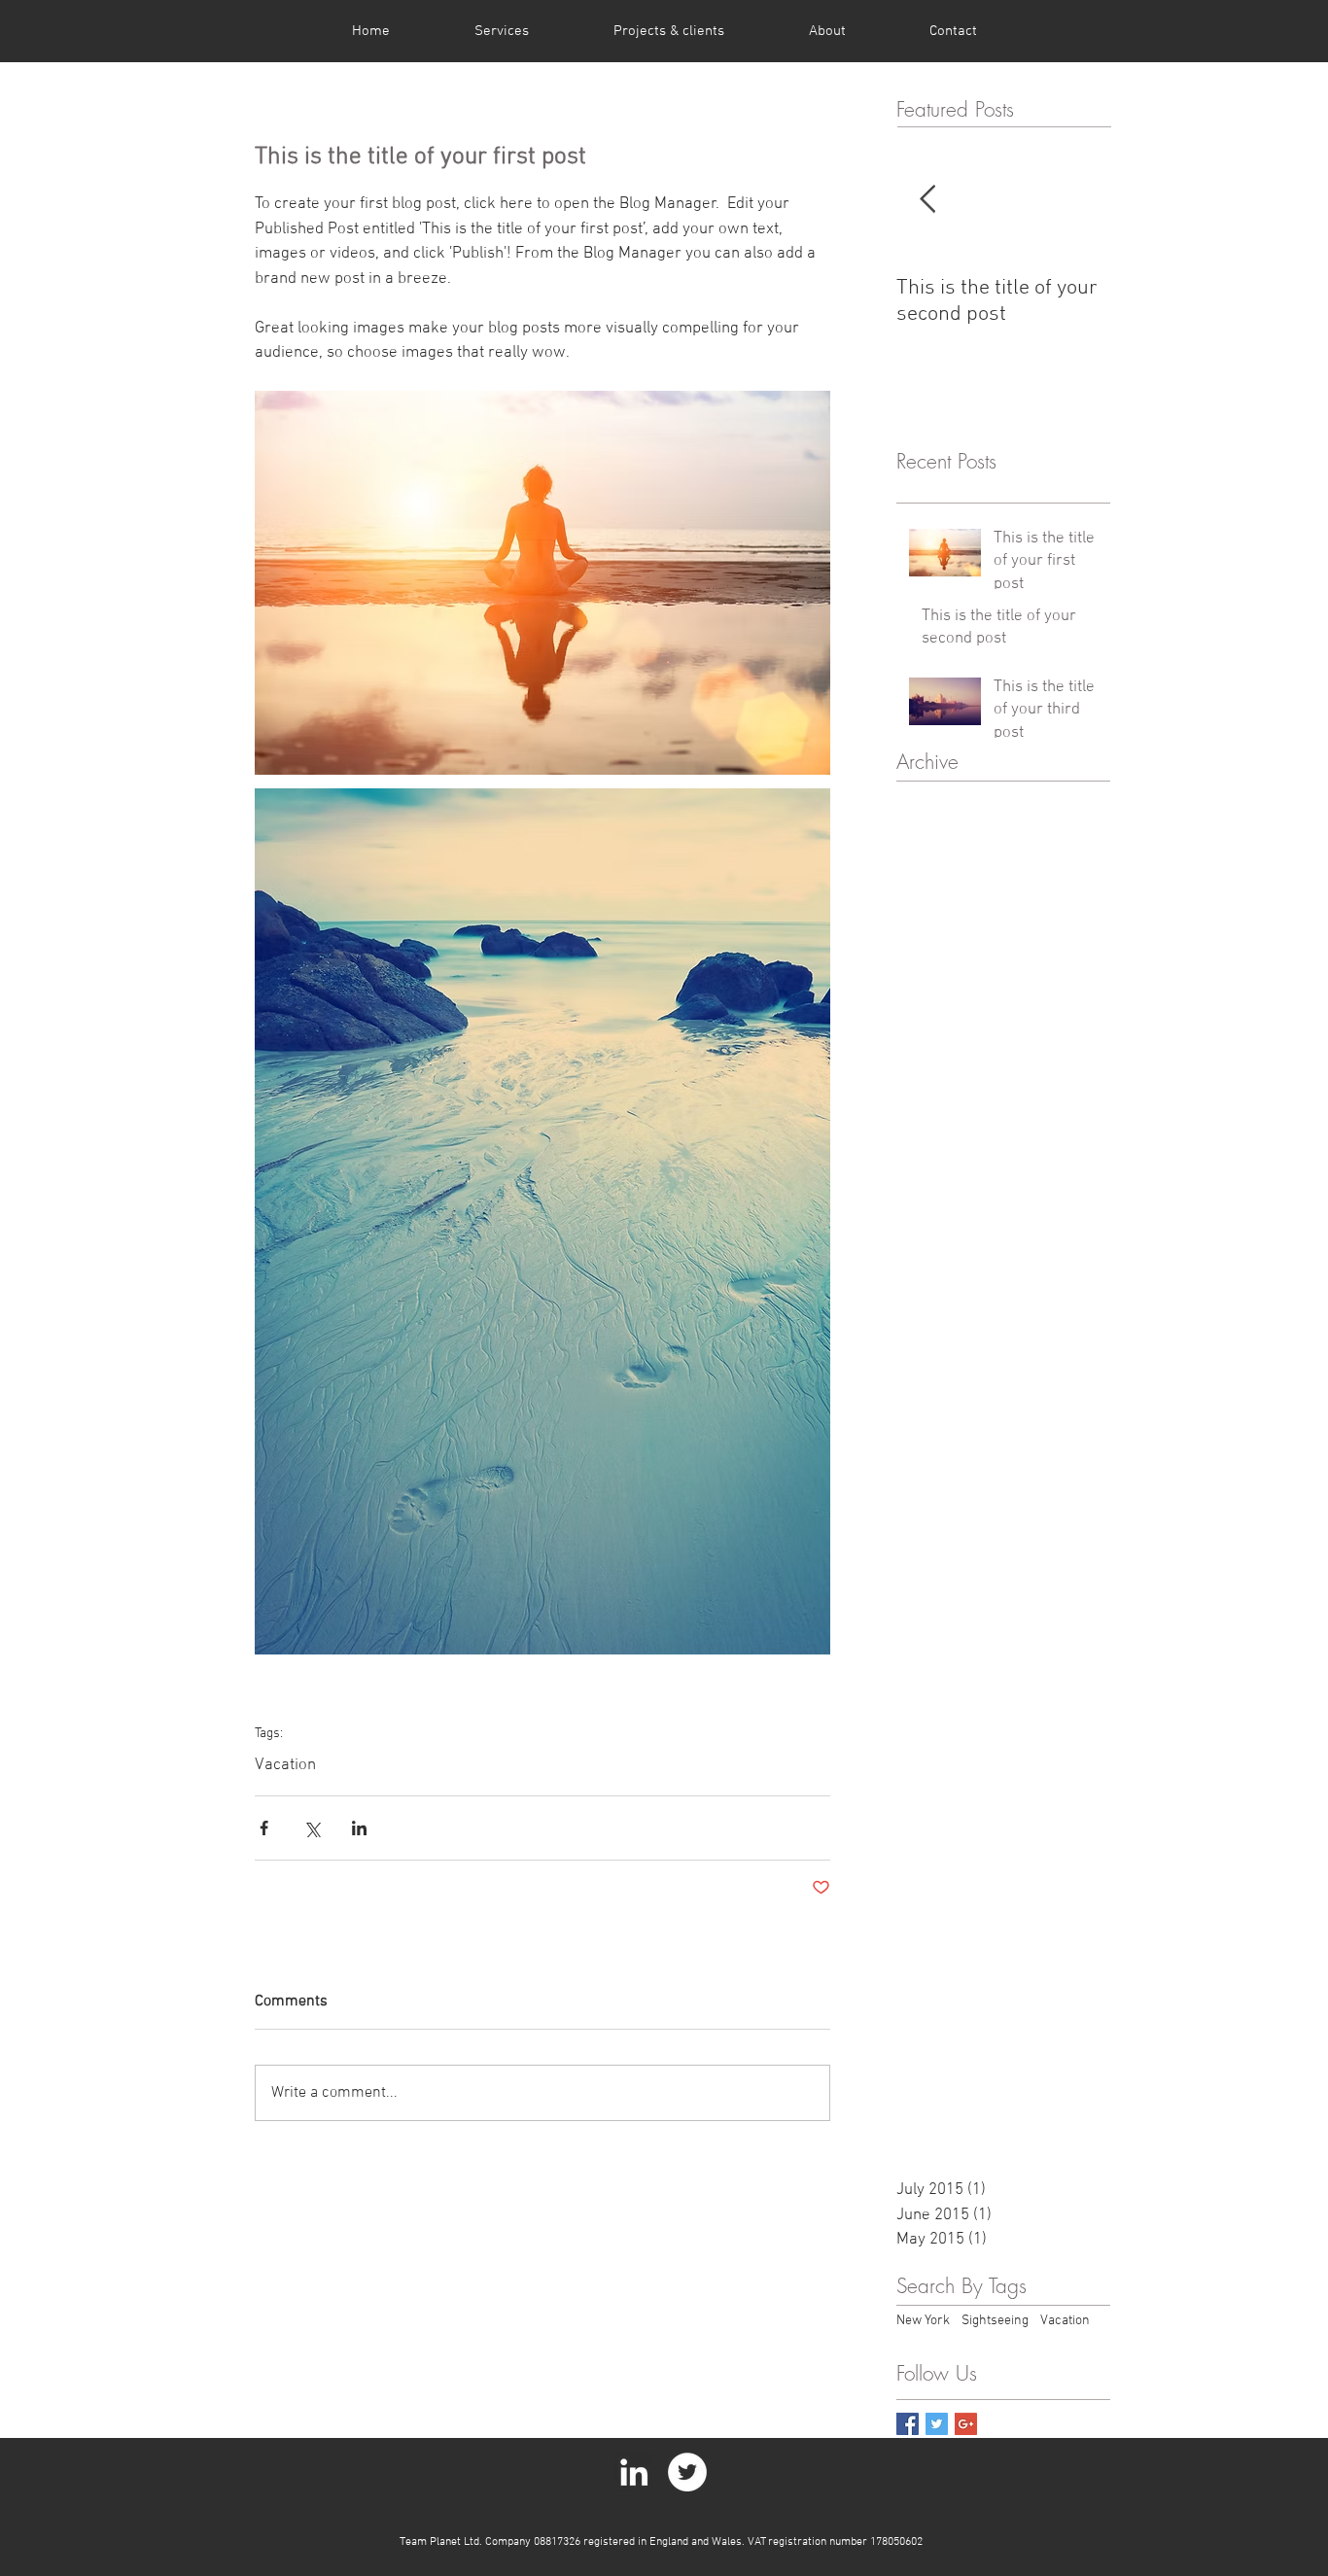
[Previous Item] (927, 201)
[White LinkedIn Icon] (634, 2472)
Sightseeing (995, 2321)
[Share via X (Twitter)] (312, 1828)
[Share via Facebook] (264, 1828)
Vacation (285, 1765)
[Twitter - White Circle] (687, 2472)
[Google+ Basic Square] (966, 2424)
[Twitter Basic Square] (937, 2424)
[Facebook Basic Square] (908, 2424)
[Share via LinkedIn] (359, 1828)
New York (923, 2321)
